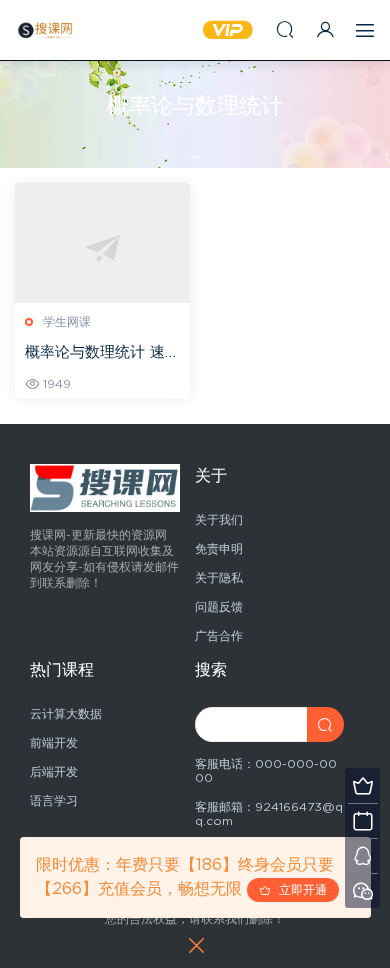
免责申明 (219, 549)
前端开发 (54, 743)
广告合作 (219, 636)
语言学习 (54, 801)
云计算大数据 (66, 714)
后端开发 (54, 772)
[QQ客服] (362, 855)
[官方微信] (362, 890)
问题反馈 (219, 607)
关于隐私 (219, 578)
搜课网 (45, 30)
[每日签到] (362, 820)
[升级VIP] (362, 785)
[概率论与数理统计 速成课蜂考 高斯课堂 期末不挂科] (102, 248)
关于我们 (219, 520)
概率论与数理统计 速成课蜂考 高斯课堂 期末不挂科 (102, 354)
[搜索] (285, 29)
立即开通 (299, 890)
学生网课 (67, 322)
